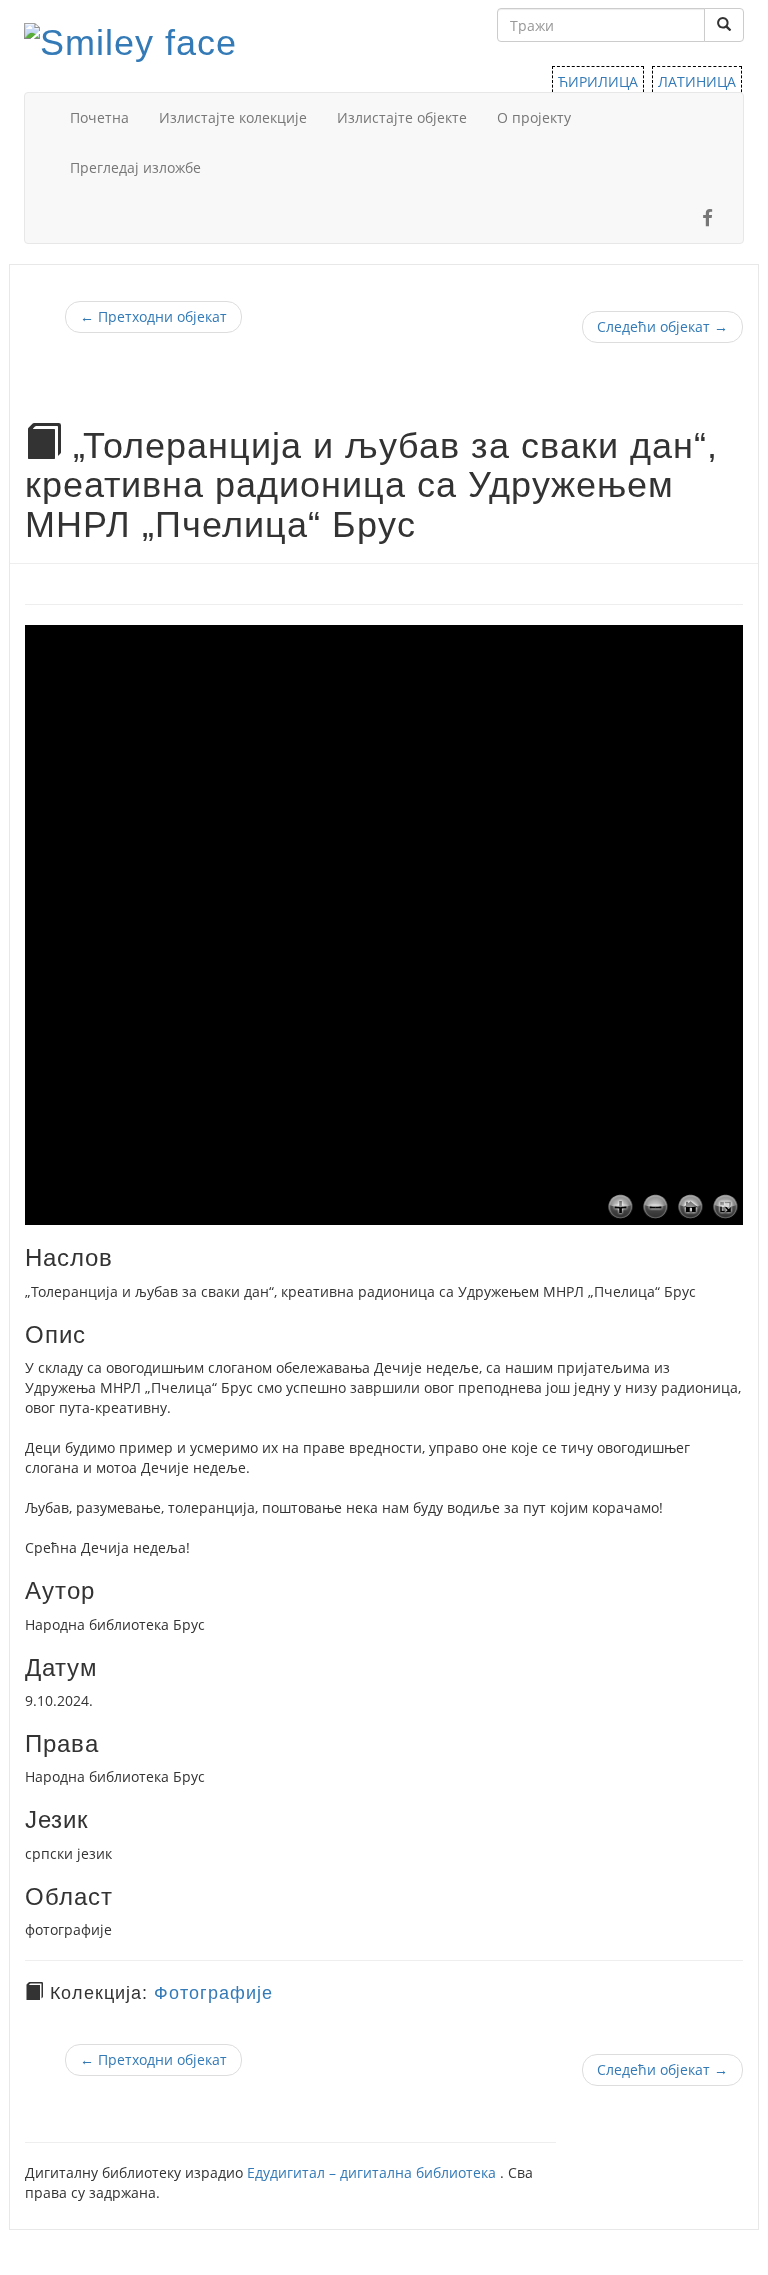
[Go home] (690, 1208)
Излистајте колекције (233, 117)
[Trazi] (724, 25)
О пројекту (534, 117)
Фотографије (213, 1993)
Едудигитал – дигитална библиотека (373, 2172)
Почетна (99, 117)
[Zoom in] (620, 1208)
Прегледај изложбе (135, 167)
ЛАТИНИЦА (697, 81)
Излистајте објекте (402, 117)
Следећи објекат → (662, 326)
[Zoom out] (655, 1208)
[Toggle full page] (725, 1208)
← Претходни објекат (153, 316)
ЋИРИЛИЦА (598, 81)
